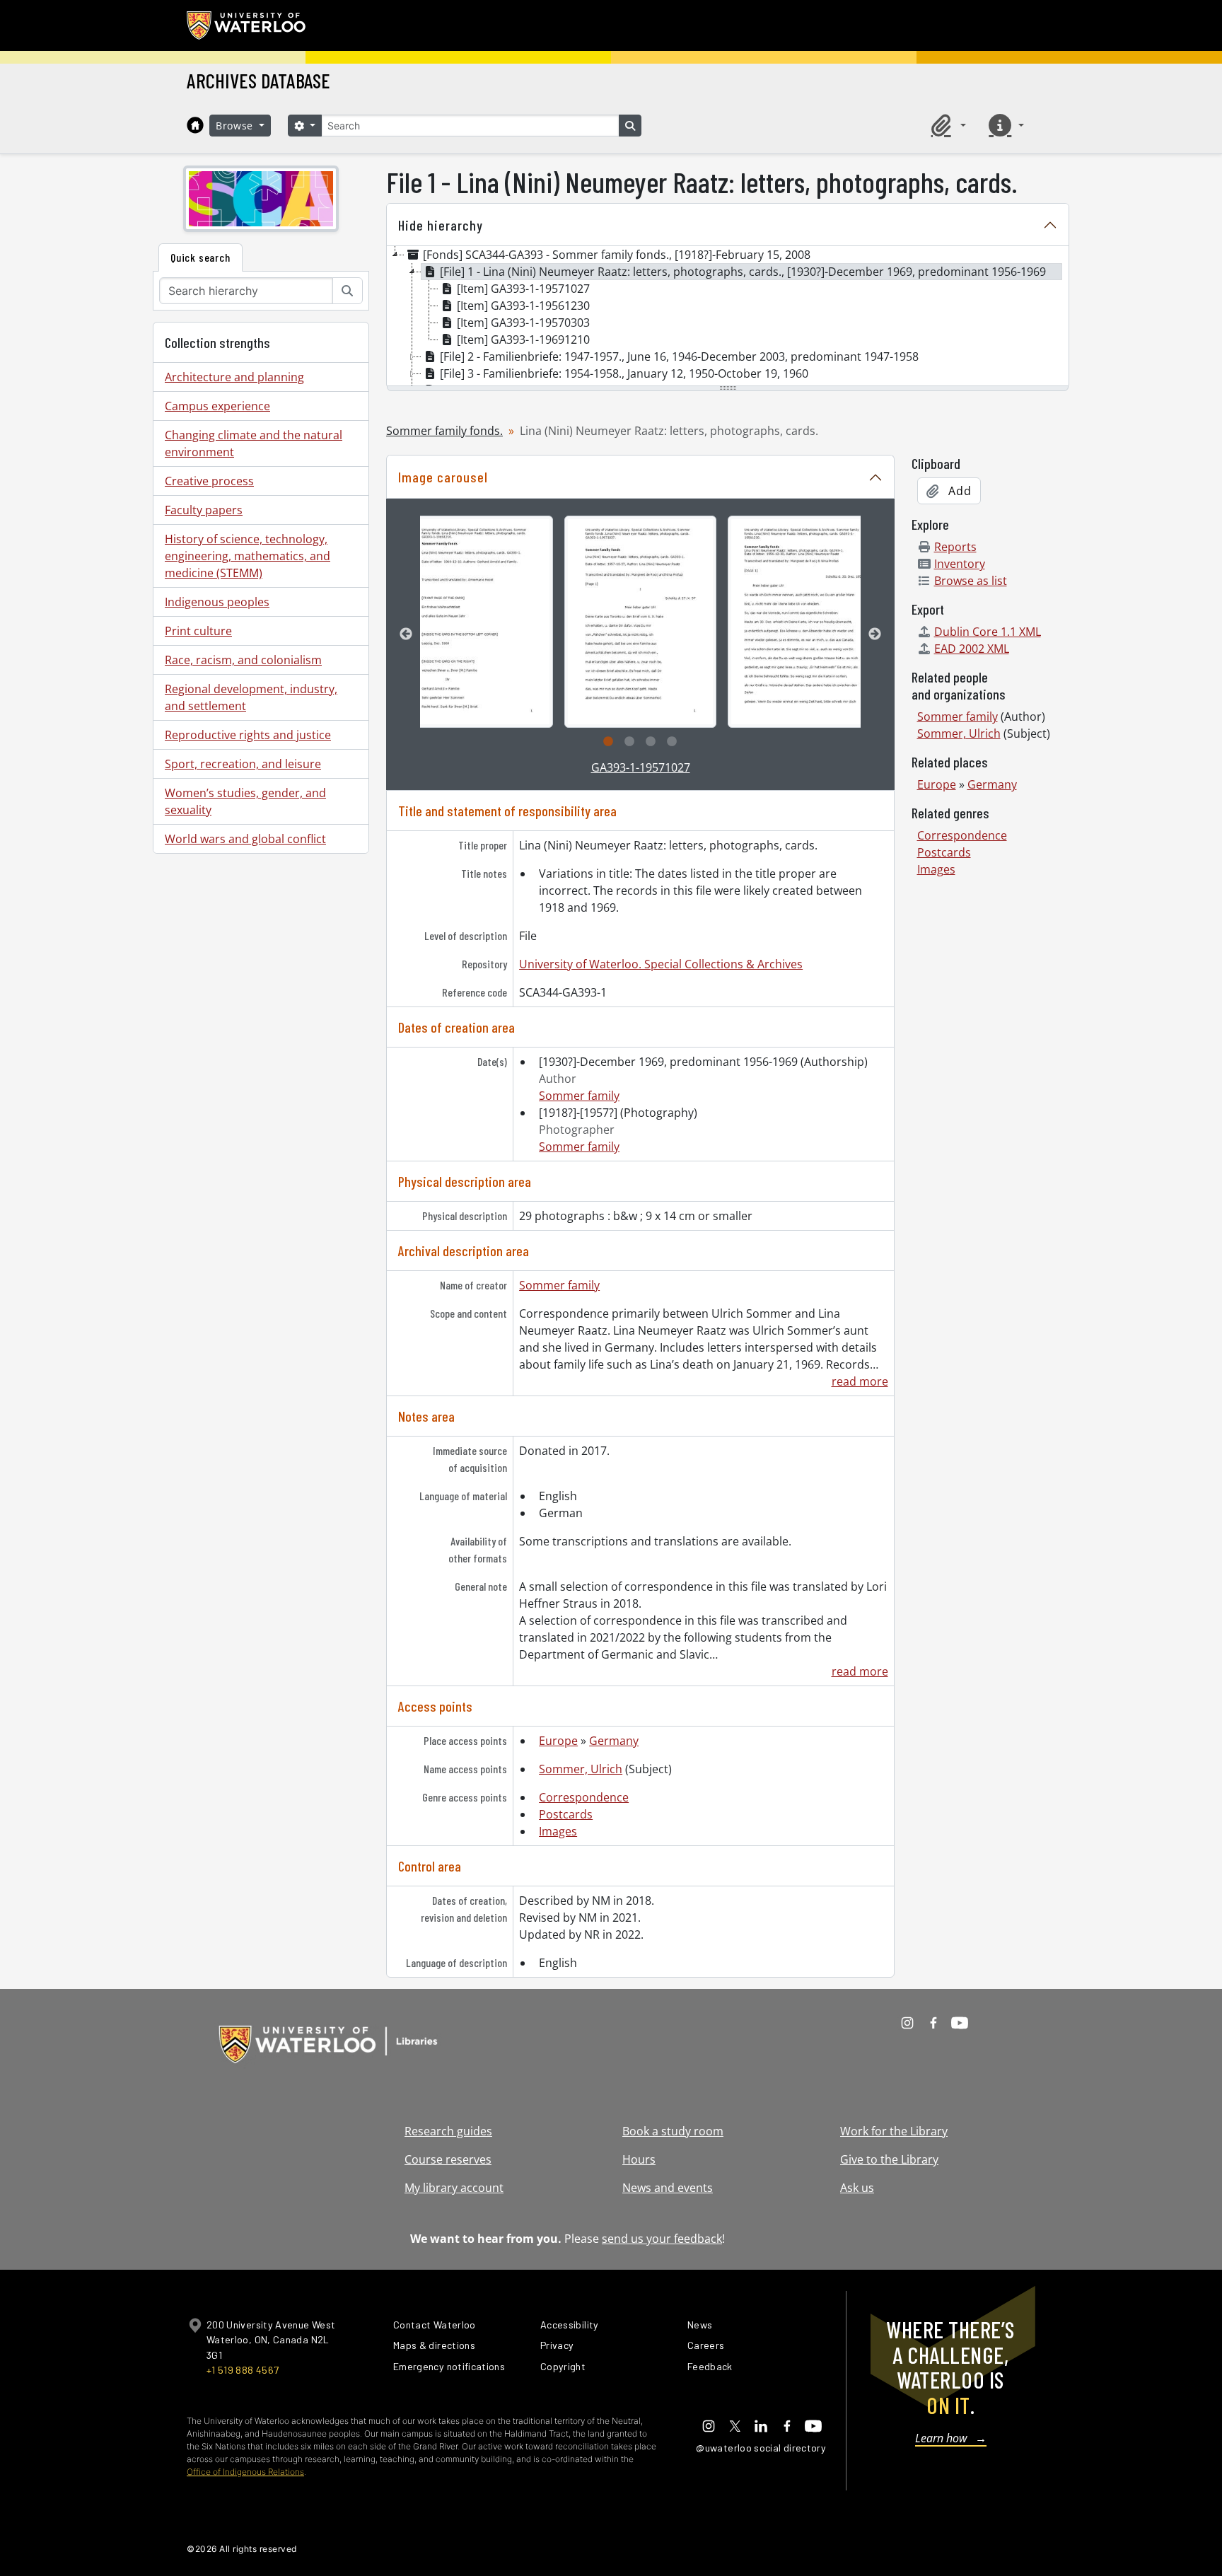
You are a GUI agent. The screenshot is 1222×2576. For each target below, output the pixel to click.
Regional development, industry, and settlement (251, 697)
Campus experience (217, 406)
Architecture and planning (234, 377)
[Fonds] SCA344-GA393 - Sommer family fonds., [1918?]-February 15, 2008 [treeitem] (617, 255)
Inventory (960, 564)
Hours (639, 2159)
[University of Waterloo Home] (247, 25)
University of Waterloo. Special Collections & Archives (661, 964)
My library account (454, 2188)
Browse (236, 126)
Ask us (857, 2188)
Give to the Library (889, 2159)
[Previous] (406, 634)
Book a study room (673, 2131)
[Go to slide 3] (651, 742)
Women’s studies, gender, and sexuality (245, 801)
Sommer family (579, 1096)
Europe (558, 1741)
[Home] (195, 125)
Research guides (448, 2131)
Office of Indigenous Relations (245, 2472)
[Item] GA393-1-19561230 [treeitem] (523, 306)
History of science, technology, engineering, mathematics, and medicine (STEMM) (248, 556)
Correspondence (584, 1797)
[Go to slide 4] (672, 742)
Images (558, 1831)
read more (860, 1381)
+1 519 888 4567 (243, 2370)
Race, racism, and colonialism (243, 660)
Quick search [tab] (200, 257)
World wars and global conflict (245, 839)
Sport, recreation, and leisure (243, 764)
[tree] (728, 317)
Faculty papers (204, 510)
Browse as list (971, 581)
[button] (946, 125)
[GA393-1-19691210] (477, 622)
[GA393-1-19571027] (640, 622)
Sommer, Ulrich (581, 1769)
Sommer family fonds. (444, 431)
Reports (955, 547)
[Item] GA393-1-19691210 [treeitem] (523, 340)
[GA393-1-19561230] (804, 622)
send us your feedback (662, 2239)
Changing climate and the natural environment (254, 443)
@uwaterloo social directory (761, 2448)
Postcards (566, 1814)
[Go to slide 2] (629, 742)
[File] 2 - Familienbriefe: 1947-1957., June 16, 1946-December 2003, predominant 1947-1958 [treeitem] (679, 356)
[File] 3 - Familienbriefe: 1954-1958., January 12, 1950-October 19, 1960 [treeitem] (624, 373)
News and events (668, 2188)
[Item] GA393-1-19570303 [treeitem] (523, 323)
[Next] (875, 634)
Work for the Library (894, 2131)
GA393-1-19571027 (641, 767)
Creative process (209, 481)
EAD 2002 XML (972, 649)
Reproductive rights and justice (248, 735)
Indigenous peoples (217, 602)
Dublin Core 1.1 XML (988, 632)
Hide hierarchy (441, 225)
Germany (614, 1741)
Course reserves (448, 2159)
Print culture (198, 631)
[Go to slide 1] (608, 742)
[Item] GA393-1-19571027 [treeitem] (523, 289)
